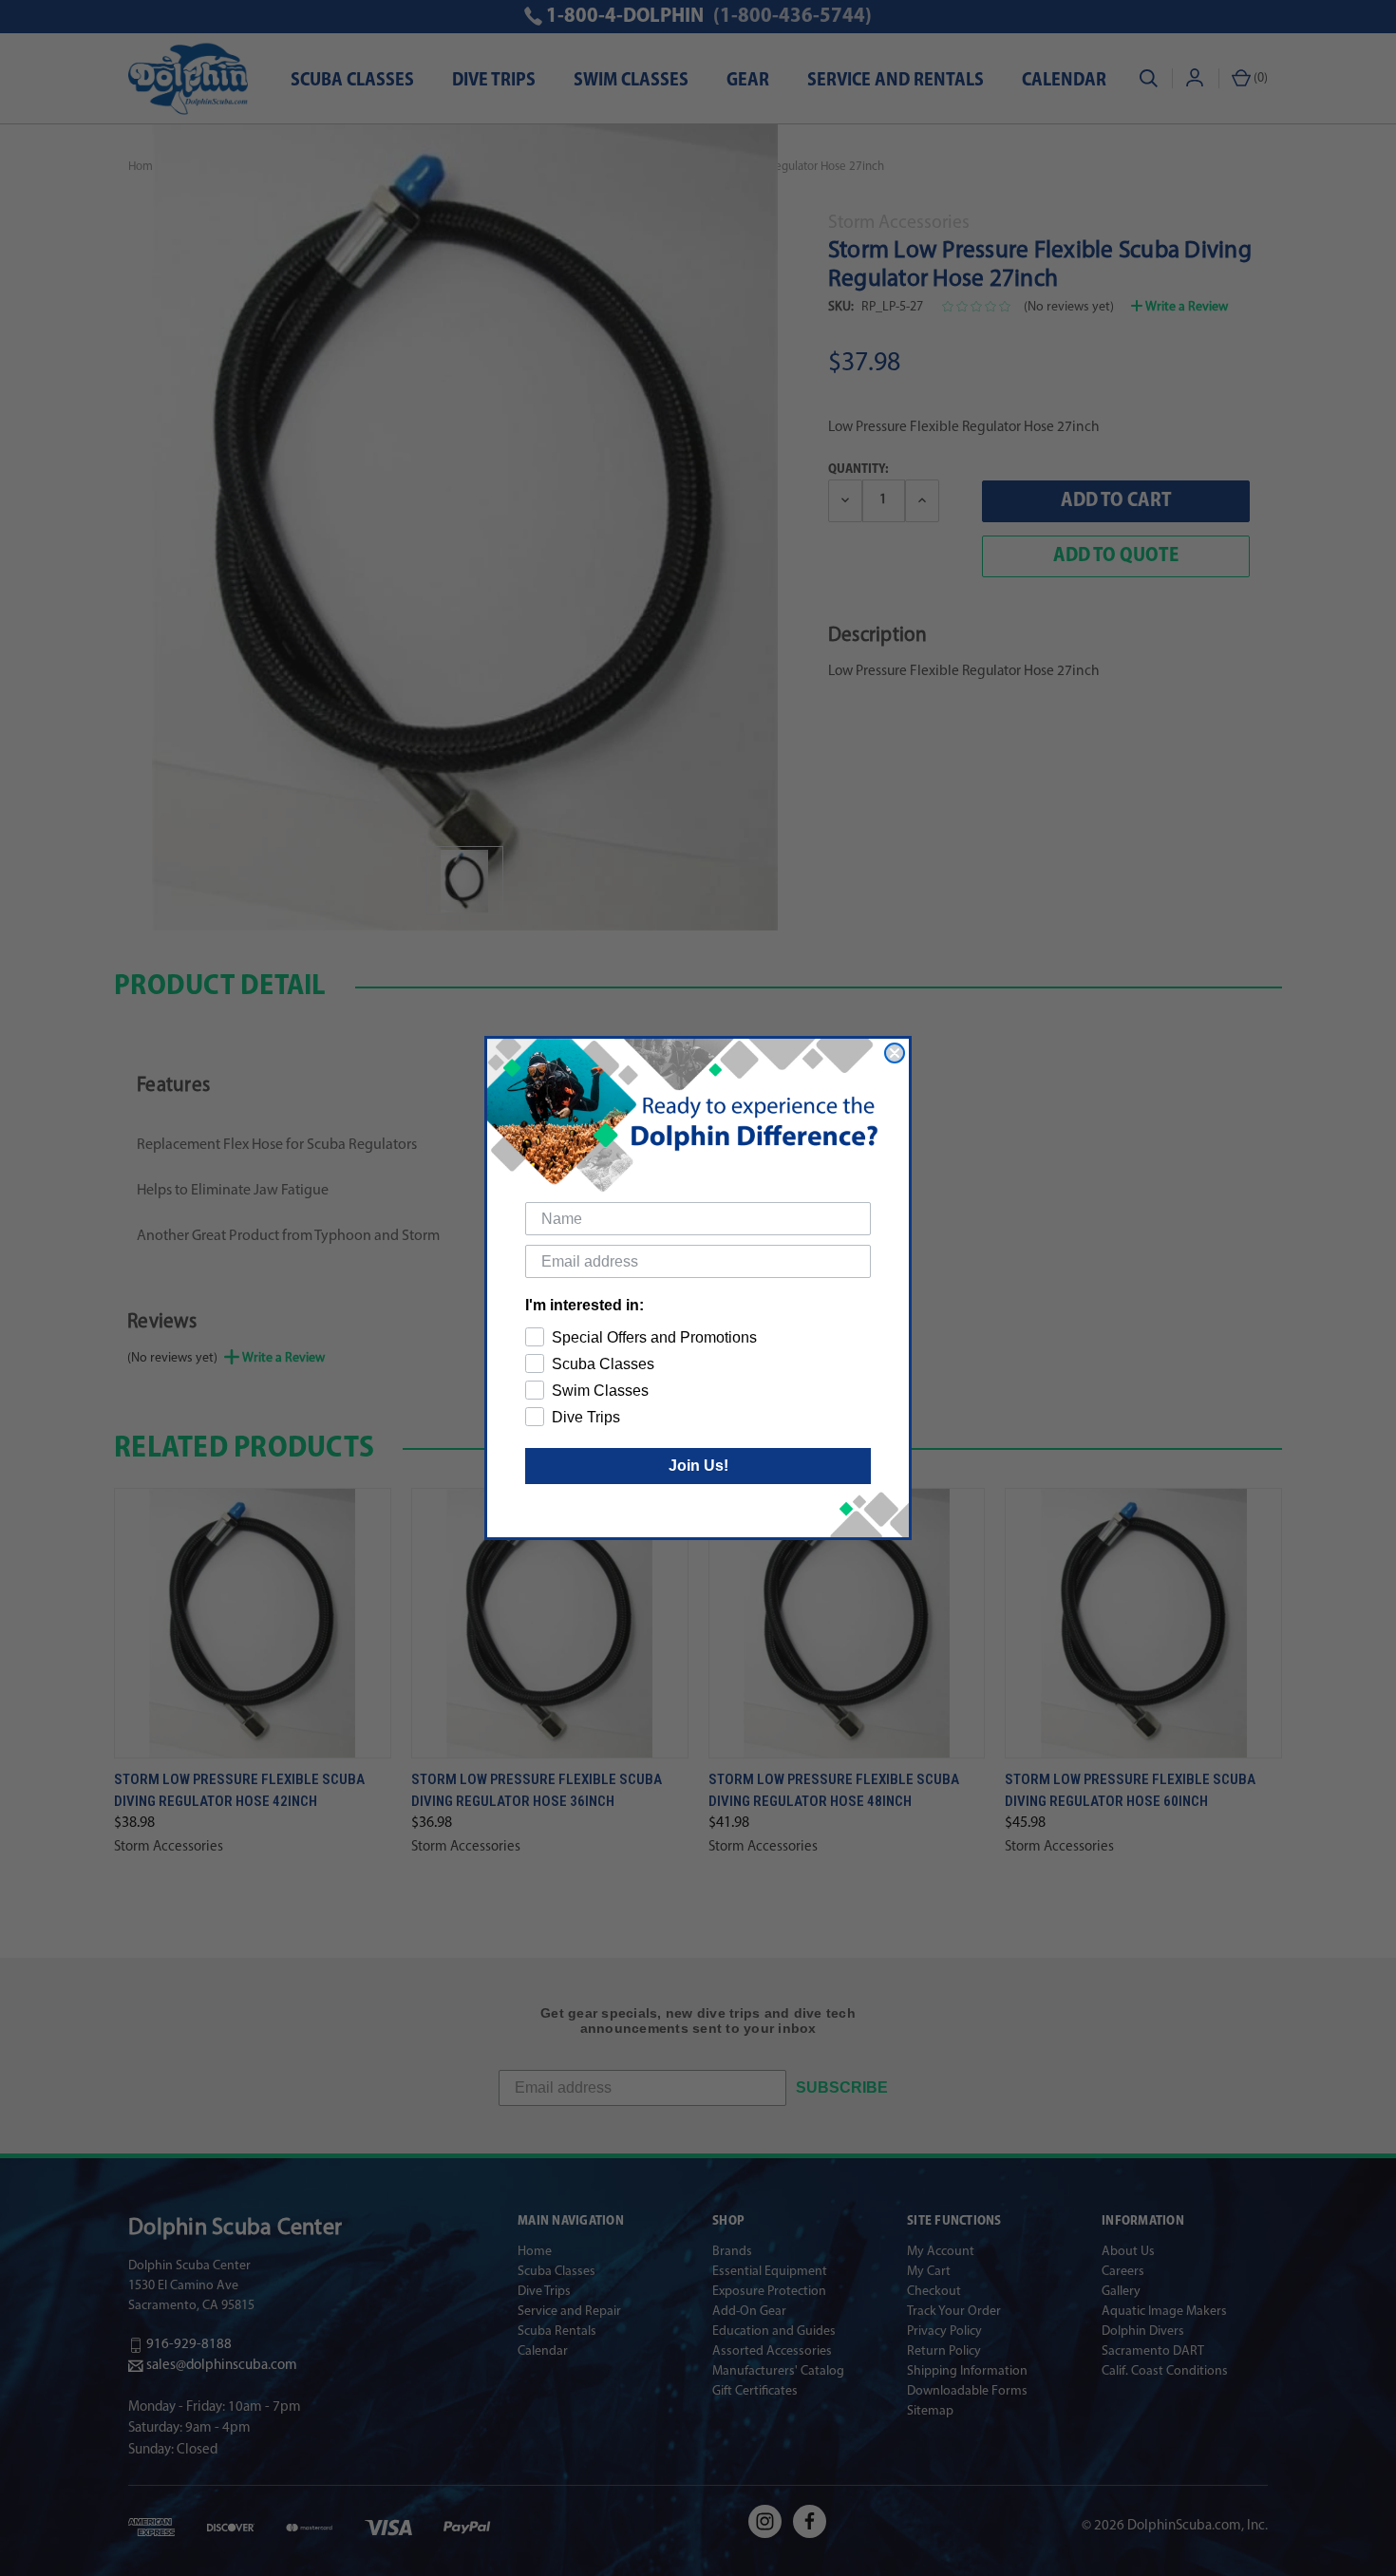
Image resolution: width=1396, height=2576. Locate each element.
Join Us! (698, 1466)
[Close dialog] (895, 1053)
